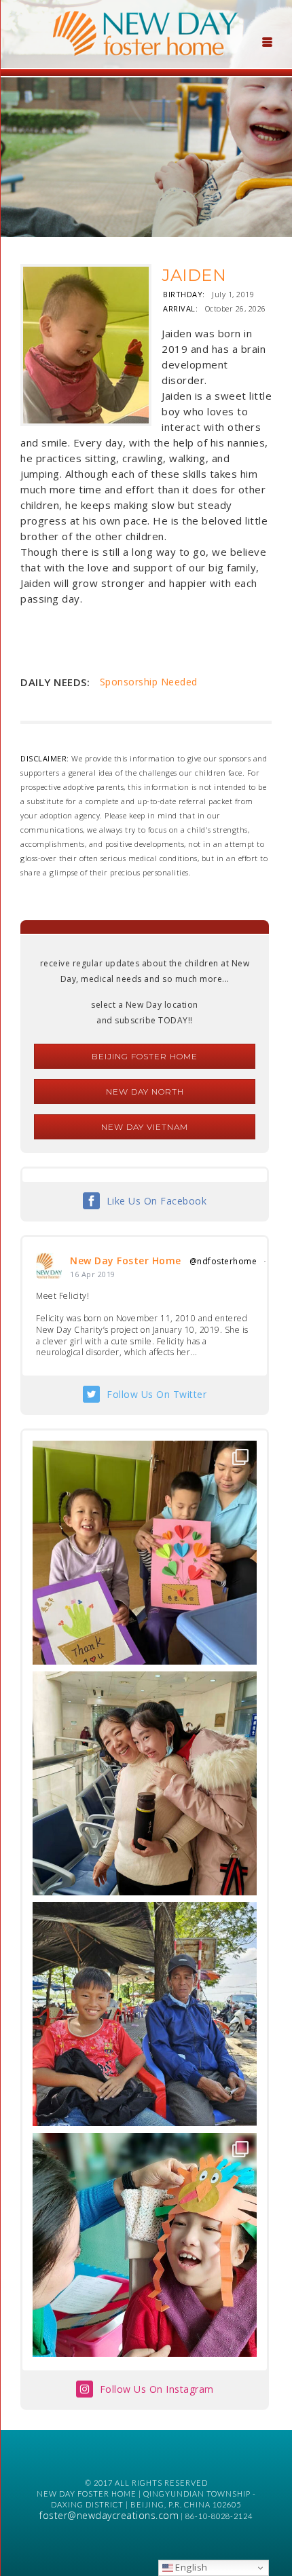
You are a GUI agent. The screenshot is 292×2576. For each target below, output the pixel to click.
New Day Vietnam (145, 1127)
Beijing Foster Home (145, 1056)
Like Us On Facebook (157, 1201)
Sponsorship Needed (149, 682)
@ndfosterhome (223, 1261)
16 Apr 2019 (93, 1274)
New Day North (145, 1092)
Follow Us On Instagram (157, 2389)
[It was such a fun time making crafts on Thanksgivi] (145, 2245)
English (190, 2567)
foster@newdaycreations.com (109, 2515)
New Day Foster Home (126, 1261)
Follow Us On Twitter (157, 1394)
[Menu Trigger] (268, 41)
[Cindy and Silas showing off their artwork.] (145, 1553)
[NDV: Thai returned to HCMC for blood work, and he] (145, 2014)
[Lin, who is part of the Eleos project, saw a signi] (145, 1783)
